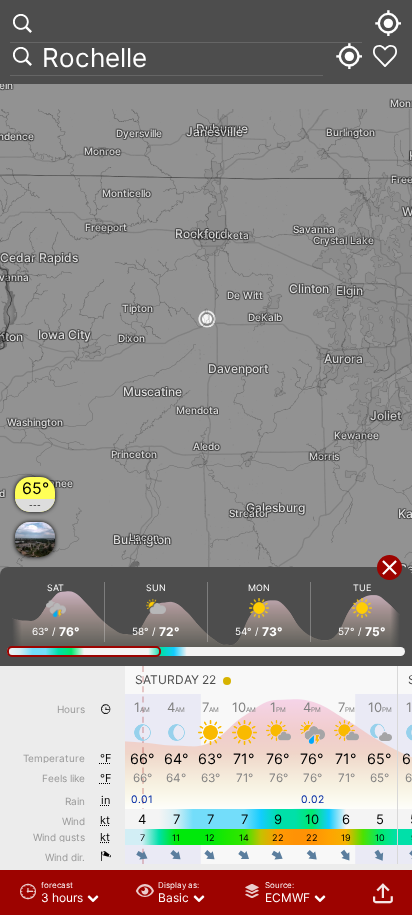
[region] (206, 457)
